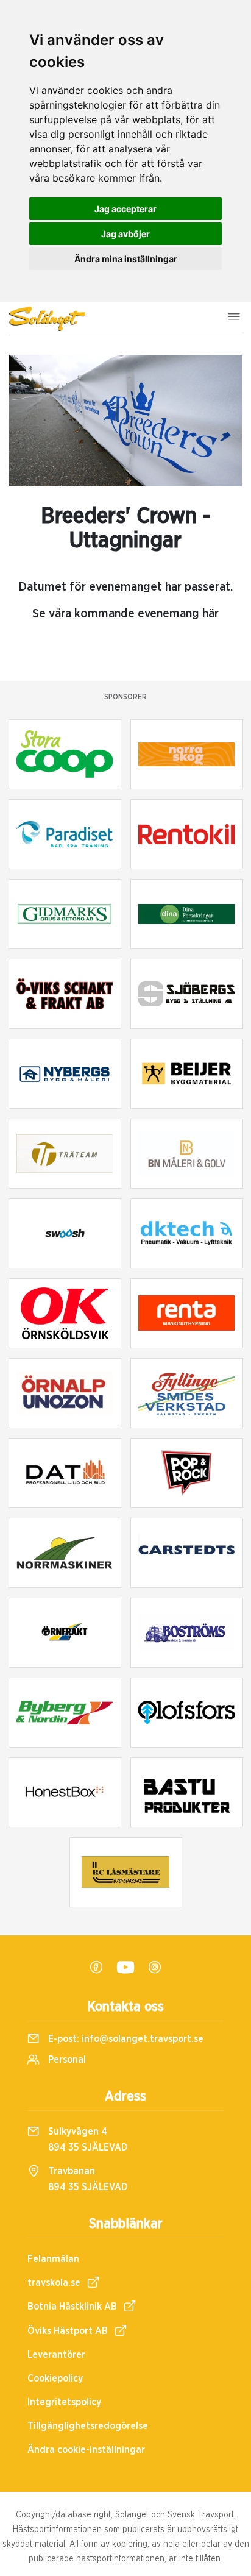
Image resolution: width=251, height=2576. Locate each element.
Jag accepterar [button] (125, 209)
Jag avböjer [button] (125, 234)
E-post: (125, 2039)
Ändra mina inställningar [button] (126, 259)
